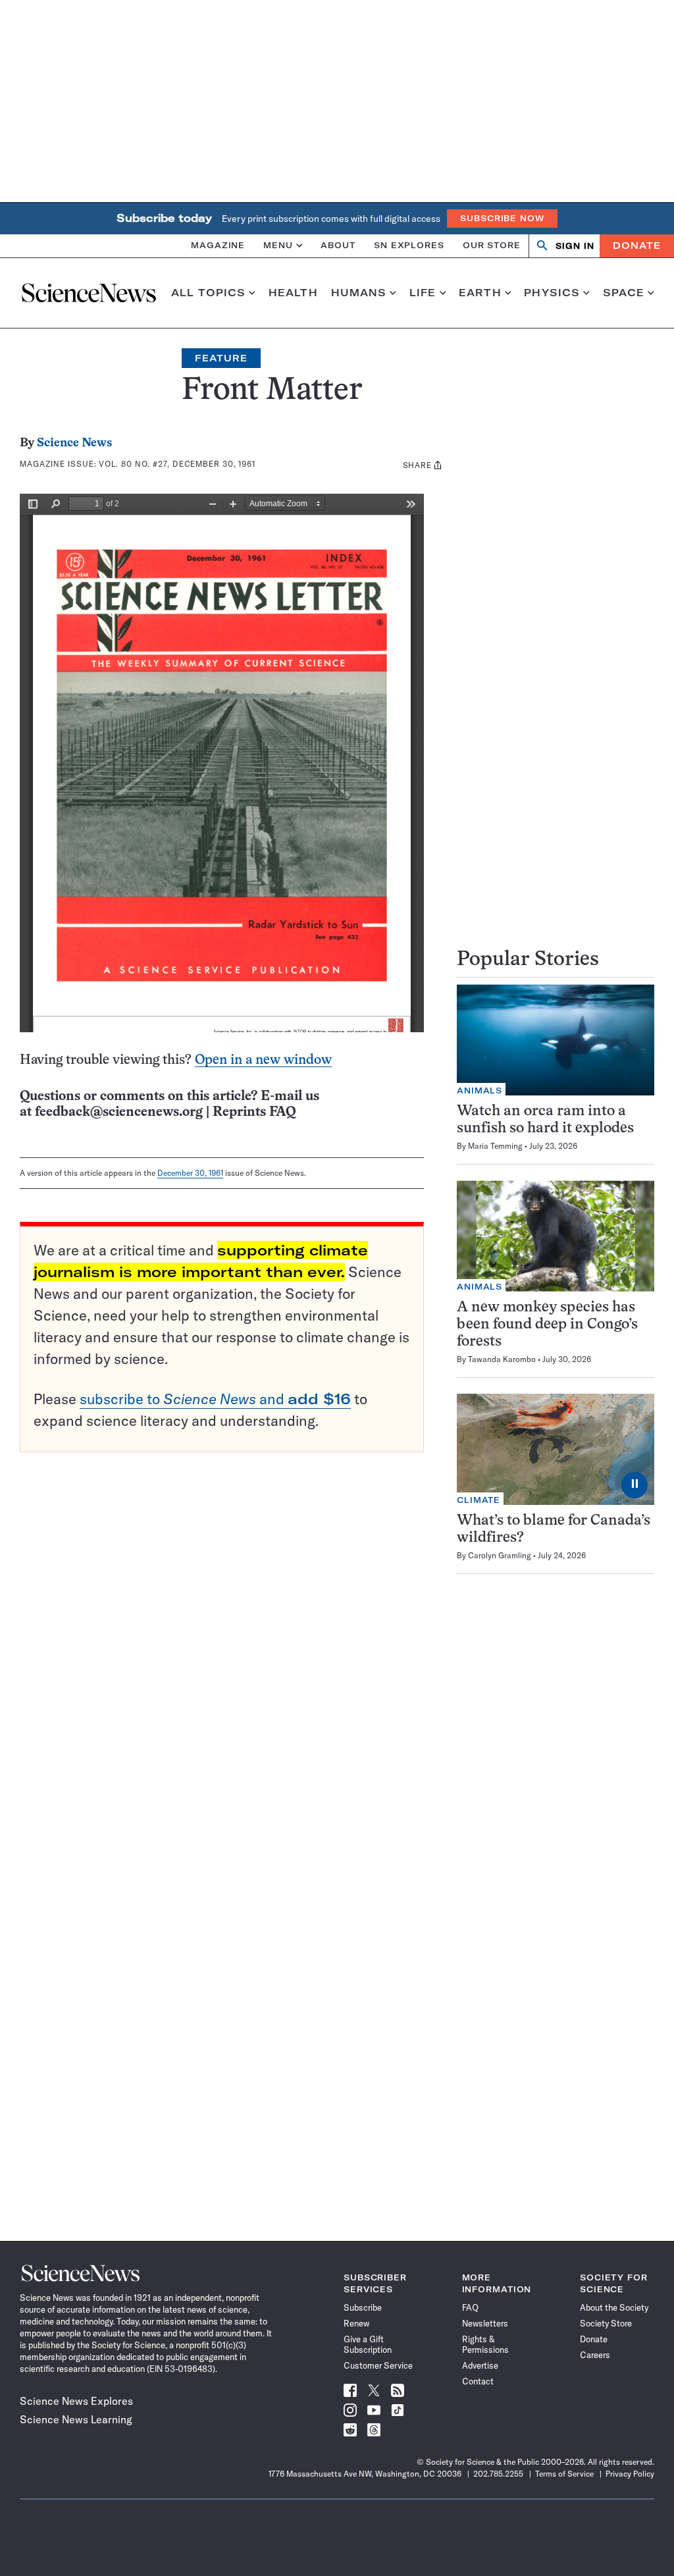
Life (423, 293)
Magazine (218, 245)
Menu (278, 245)
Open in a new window (263, 1060)
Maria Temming (495, 1146)
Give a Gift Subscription (368, 2344)
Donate (637, 246)
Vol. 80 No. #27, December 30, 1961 (177, 464)
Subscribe (363, 2307)
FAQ (470, 2307)
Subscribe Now (502, 218)
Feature (221, 358)
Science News (74, 443)
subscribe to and (215, 1399)
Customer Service (378, 2365)
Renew (356, 2323)
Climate (479, 1500)
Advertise (480, 2365)
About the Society (614, 2307)
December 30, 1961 (190, 1173)
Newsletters (485, 2323)
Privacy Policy (630, 2474)
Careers (595, 2355)
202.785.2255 (498, 2474)
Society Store (606, 2323)
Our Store (492, 245)
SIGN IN (575, 246)
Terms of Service (564, 2474)
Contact (478, 2381)
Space (624, 293)
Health (293, 293)
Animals (480, 1091)
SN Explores (409, 245)
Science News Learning (76, 2419)
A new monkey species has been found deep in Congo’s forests (547, 1325)
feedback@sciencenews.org (119, 1112)
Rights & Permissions (485, 2344)
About (338, 245)
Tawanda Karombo (502, 1359)
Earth (480, 293)
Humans (359, 293)
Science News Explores (76, 2401)
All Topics (208, 293)
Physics (552, 293)
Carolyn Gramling (500, 1555)
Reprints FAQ (254, 1112)
